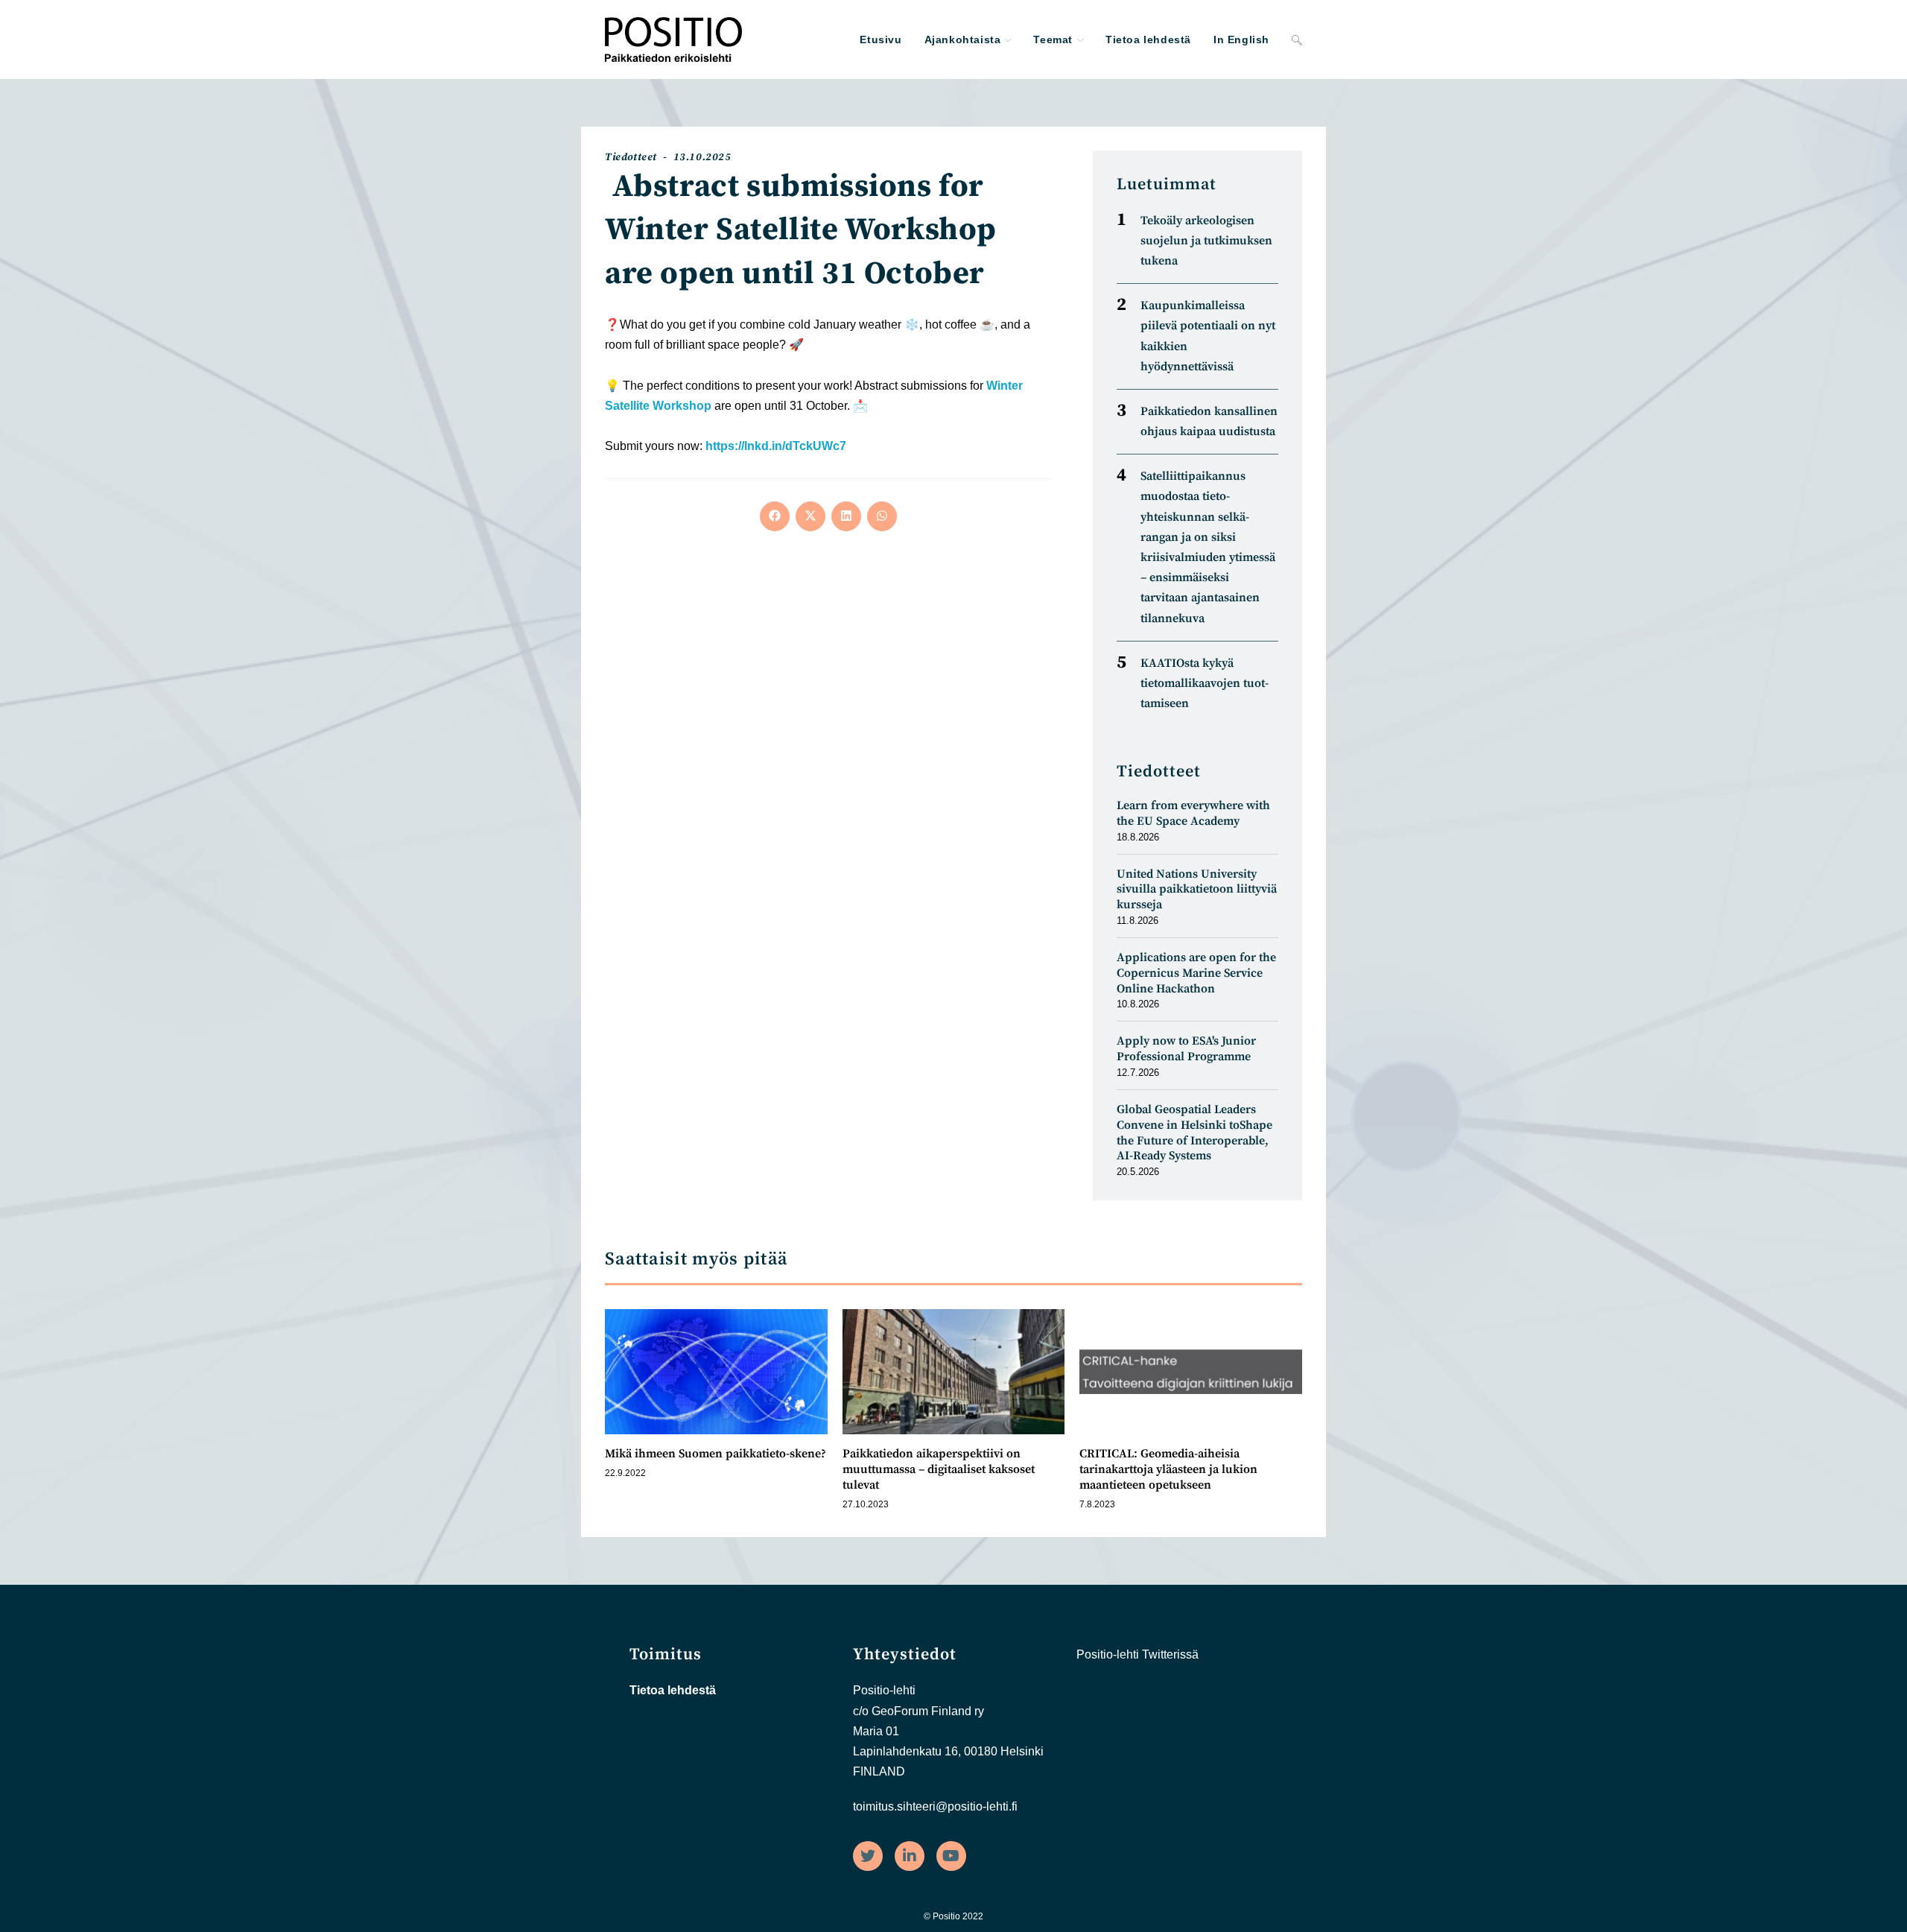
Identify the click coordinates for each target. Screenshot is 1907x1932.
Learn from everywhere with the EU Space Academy (1193, 813)
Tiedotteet (631, 157)
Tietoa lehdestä (673, 1690)
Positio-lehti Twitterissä (1137, 1654)
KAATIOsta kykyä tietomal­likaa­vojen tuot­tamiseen (1205, 683)
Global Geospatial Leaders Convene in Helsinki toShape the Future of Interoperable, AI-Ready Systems (1194, 1133)
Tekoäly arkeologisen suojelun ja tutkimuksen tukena (1206, 241)
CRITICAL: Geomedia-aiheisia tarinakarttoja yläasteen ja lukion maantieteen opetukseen (1168, 1469)
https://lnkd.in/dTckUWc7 (776, 446)
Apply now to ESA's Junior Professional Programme (1186, 1049)
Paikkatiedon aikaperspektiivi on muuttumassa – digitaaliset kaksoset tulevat (939, 1469)
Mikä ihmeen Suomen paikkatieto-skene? (715, 1454)
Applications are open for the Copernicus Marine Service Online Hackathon (1196, 973)
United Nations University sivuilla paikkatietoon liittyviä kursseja (1197, 890)
